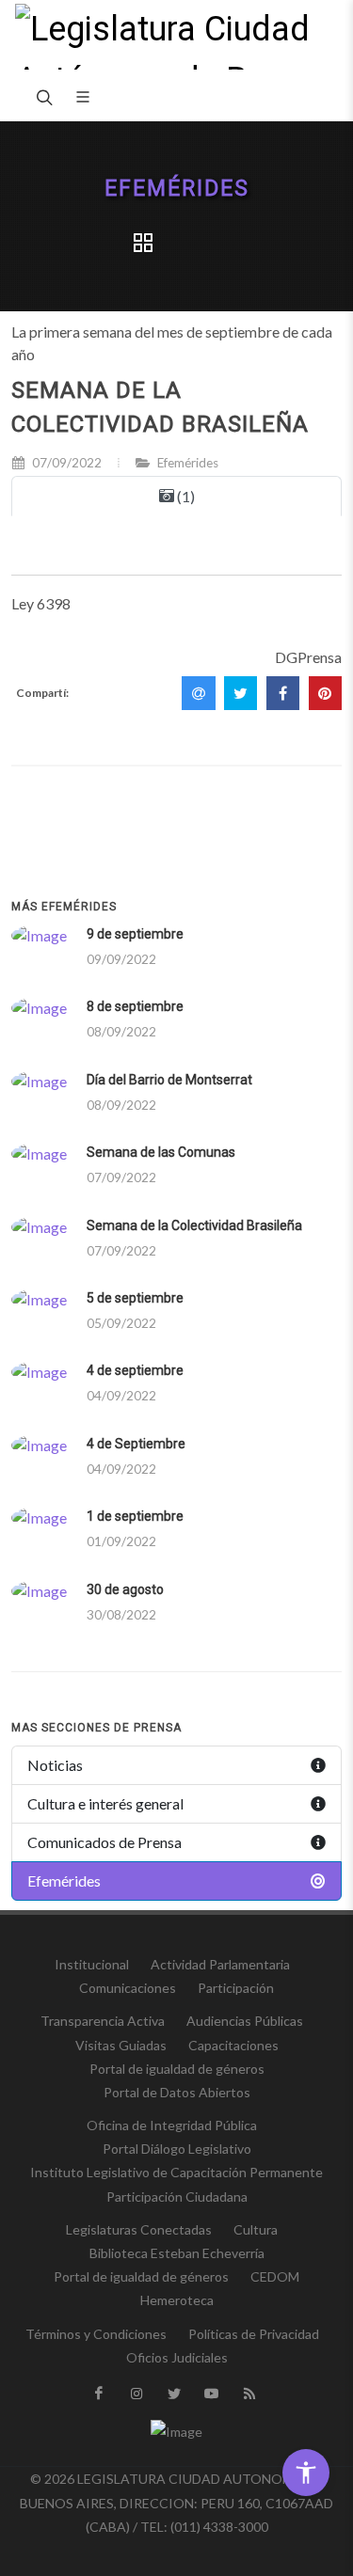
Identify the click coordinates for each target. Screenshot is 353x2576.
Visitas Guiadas (121, 2045)
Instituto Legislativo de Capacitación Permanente (176, 2172)
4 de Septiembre (136, 1444)
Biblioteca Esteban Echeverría (177, 2253)
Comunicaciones (128, 1988)
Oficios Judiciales (177, 2357)
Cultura (256, 2229)
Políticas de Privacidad (254, 2334)
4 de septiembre (135, 1370)
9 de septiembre (135, 934)
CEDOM (275, 2276)
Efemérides (177, 189)
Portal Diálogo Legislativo (177, 2149)
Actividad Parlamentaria (220, 1964)
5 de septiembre (135, 1298)
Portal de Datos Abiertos (177, 2092)
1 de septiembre (135, 1516)
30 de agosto (125, 1589)
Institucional (92, 1964)
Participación (236, 1988)
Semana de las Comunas (161, 1152)
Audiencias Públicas (245, 2021)
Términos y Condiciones (96, 2334)
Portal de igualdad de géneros (177, 2069)
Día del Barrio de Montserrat (169, 1080)
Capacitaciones (233, 2045)
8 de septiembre (135, 1006)
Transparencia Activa (103, 2021)
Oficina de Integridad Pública (172, 2125)
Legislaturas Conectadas (139, 2229)
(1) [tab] (185, 496)
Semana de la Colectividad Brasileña (194, 1225)
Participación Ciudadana (177, 2197)
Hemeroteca (177, 2300)
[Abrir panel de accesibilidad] (306, 2473)
